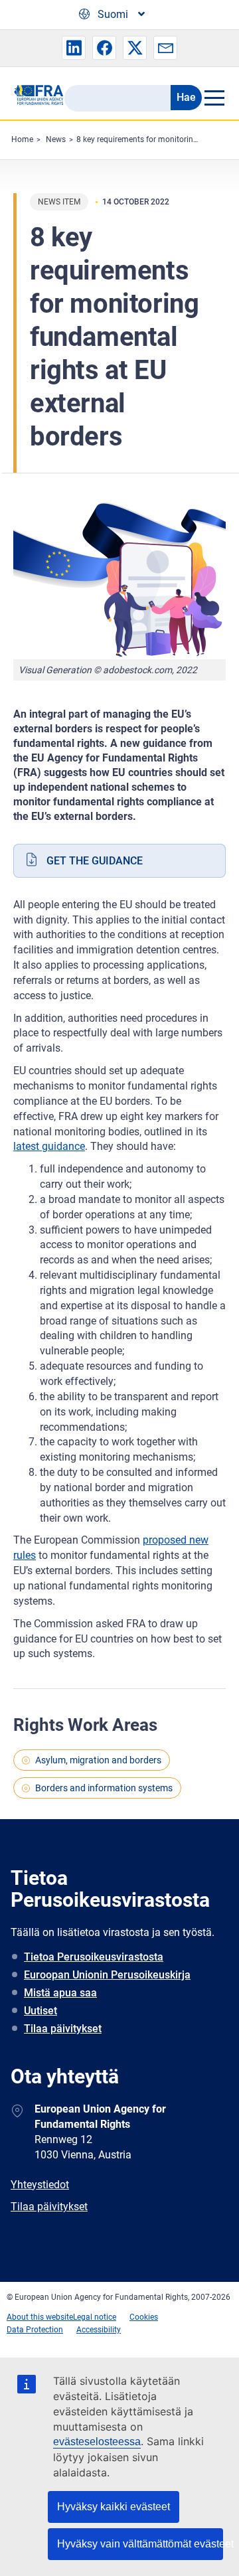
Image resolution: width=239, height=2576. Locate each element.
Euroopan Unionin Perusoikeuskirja (107, 1975)
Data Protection (35, 2330)
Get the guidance (95, 861)
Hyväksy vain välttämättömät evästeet (140, 2544)
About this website (40, 2317)
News (56, 139)
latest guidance (49, 1146)
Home (22, 139)
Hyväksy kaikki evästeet (114, 2507)
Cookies (144, 2317)
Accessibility (99, 2330)
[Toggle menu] (214, 98)
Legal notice (95, 2317)
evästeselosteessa (97, 2442)
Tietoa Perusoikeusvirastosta (94, 1957)
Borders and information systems (104, 1788)
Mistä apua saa (60, 1993)
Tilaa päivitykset (63, 2029)
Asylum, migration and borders (98, 1760)
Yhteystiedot (40, 2185)
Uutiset (40, 2011)
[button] (74, 48)
